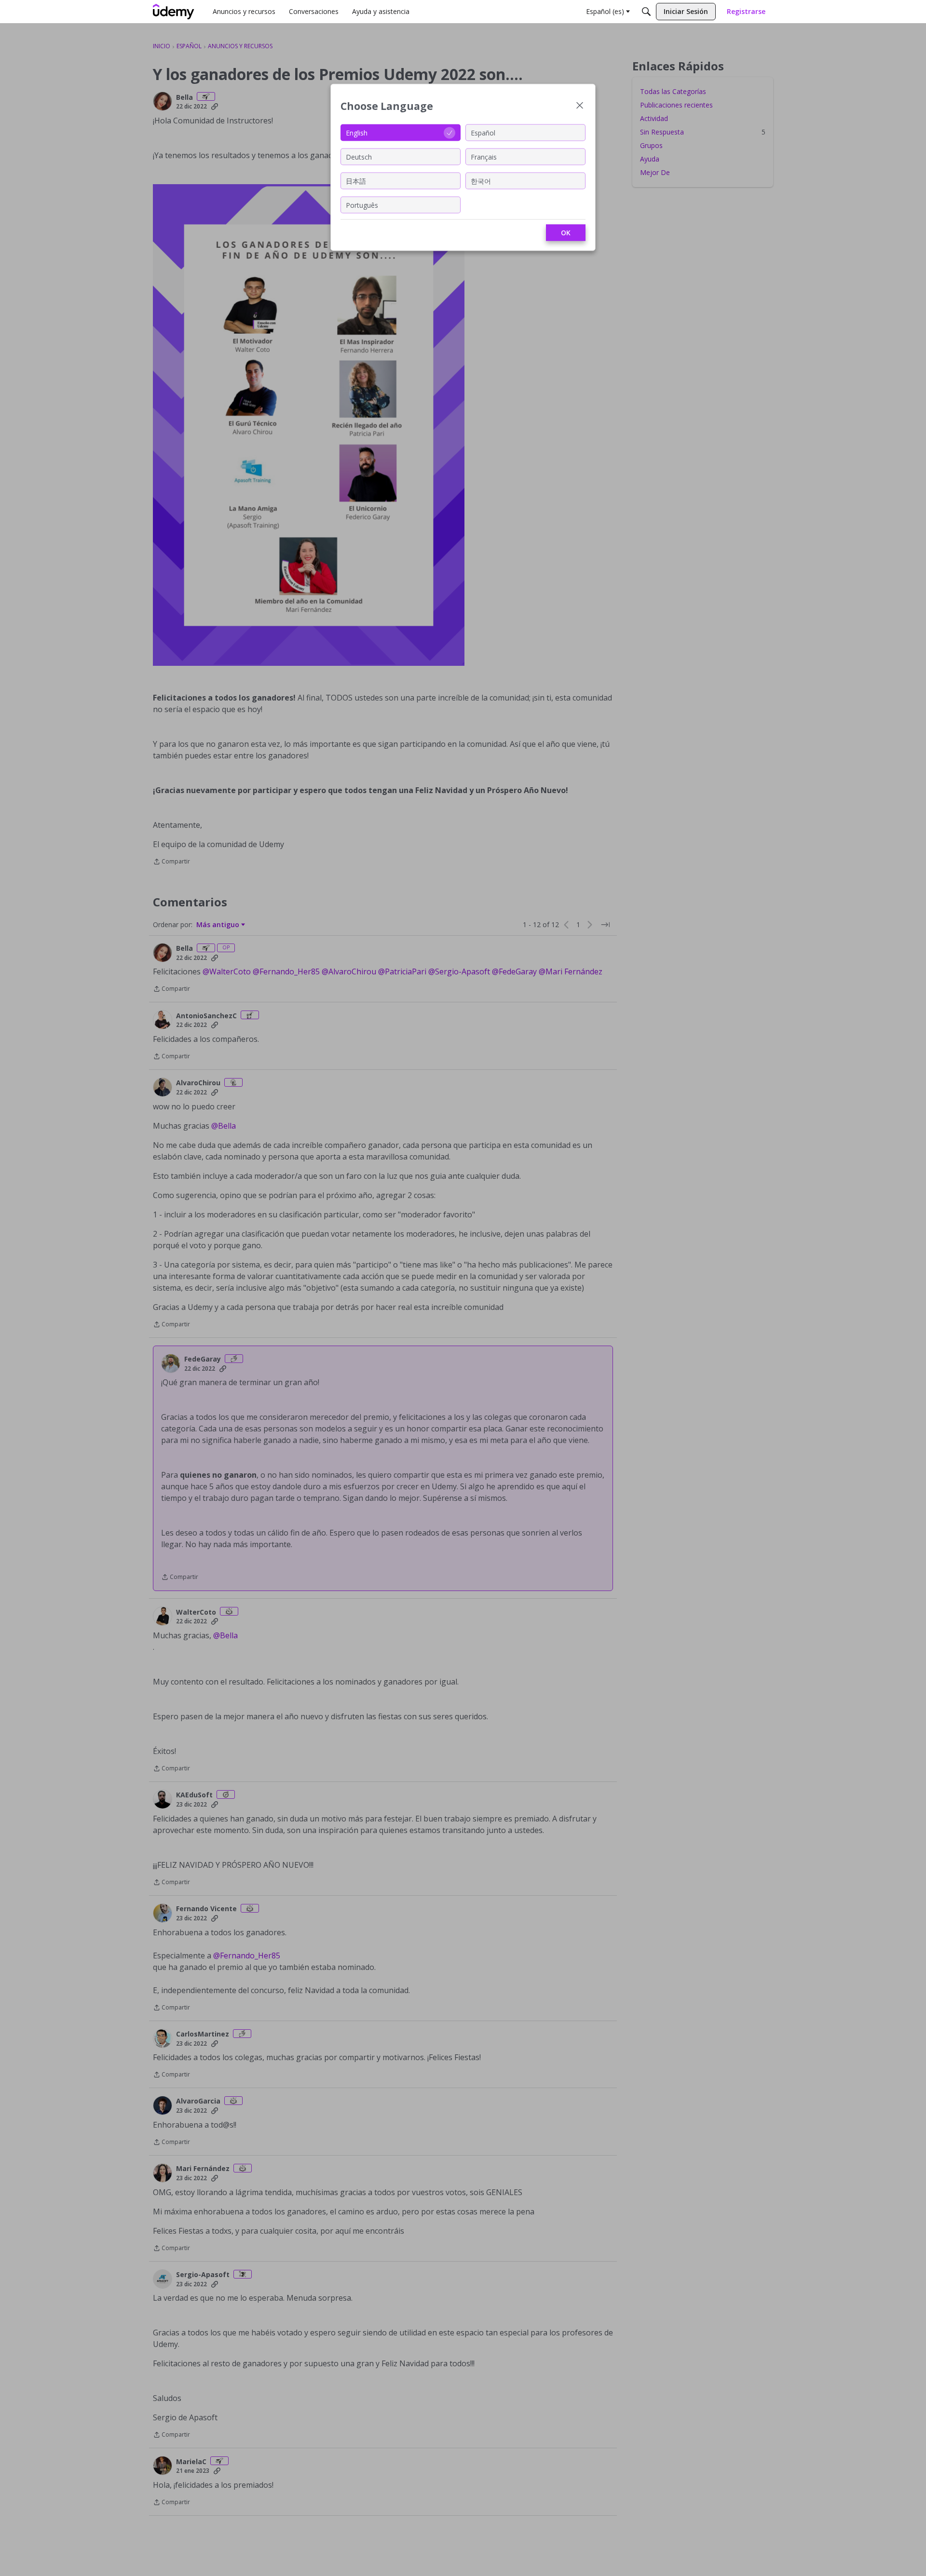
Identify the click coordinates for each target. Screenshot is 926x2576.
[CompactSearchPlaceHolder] (646, 12)
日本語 (356, 181)
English (357, 132)
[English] (174, 12)
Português (362, 205)
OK (566, 233)
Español (483, 132)
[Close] (580, 106)
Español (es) (605, 11)
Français (484, 156)
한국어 (481, 181)
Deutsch (359, 156)
